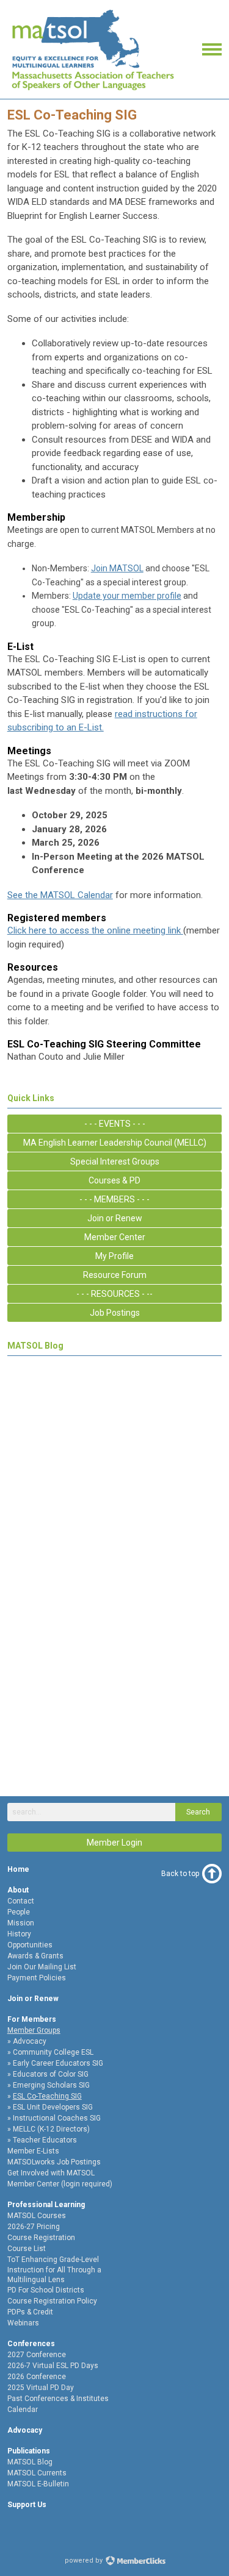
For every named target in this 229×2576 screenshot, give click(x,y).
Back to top (180, 1874)
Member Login (114, 1843)
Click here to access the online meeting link (95, 930)
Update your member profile (127, 596)
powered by (85, 2560)
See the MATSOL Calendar (60, 895)
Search (198, 1812)
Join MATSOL (117, 568)
